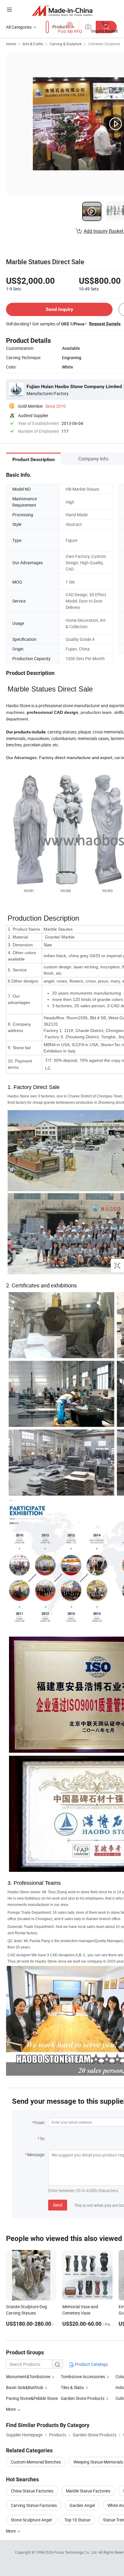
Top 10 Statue (77, 2520)
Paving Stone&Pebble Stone (32, 2398)
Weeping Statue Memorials (98, 2462)
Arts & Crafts (33, 44)
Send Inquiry (59, 309)
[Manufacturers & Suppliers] (62, 10)
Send (58, 2205)
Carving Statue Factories (34, 2505)
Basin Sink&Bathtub (25, 2387)
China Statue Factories (32, 2491)
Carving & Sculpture (66, 44)
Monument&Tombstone (28, 2377)
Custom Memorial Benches (36, 2462)
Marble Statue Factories (88, 2491)
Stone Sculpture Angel (31, 2520)
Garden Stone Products (83, 2398)
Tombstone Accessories (83, 2377)
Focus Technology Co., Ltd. (76, 2552)
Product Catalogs (91, 2364)
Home (11, 44)
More (11, 2531)
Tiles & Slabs (72, 2387)
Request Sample (105, 324)
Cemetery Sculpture (104, 44)
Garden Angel (82, 2505)
